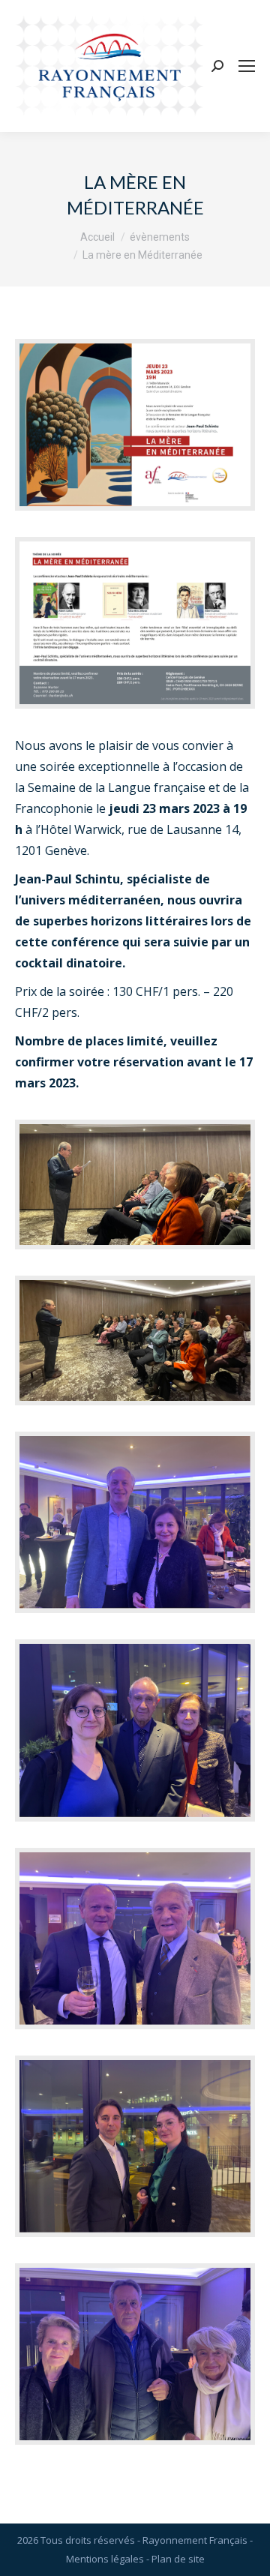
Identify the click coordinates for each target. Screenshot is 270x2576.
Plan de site (178, 2559)
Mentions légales (105, 2559)
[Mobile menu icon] (247, 66)
